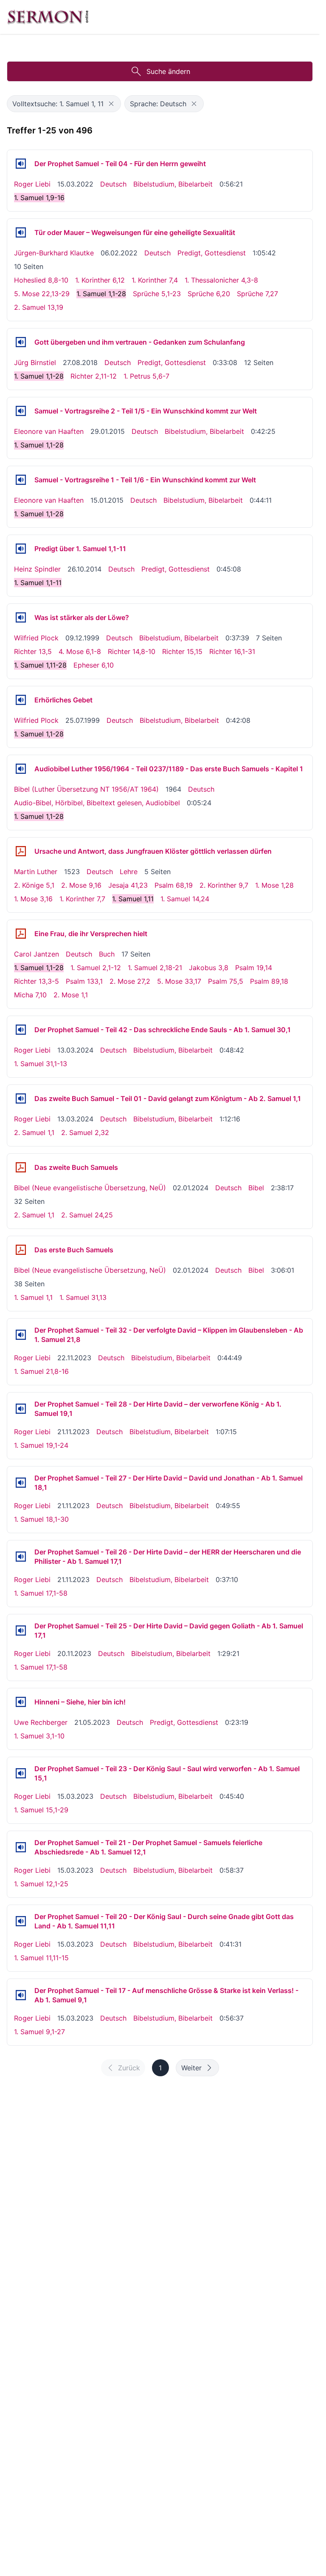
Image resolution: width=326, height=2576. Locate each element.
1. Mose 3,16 (33, 899)
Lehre (129, 872)
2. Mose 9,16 (81, 885)
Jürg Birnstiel (35, 362)
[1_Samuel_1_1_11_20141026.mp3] (21, 549)
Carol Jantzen (37, 954)
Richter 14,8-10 (132, 651)
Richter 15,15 (182, 651)
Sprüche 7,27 (257, 294)
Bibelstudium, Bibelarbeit (173, 184)
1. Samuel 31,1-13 (41, 1064)
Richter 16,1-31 (232, 651)
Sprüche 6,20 (209, 294)
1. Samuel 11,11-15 (41, 1958)
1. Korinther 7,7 (82, 899)
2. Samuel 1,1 (34, 1132)
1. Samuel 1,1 (33, 1297)
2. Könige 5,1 (34, 885)
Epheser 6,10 (94, 665)
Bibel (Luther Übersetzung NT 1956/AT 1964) (86, 789)
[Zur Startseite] (48, 17)
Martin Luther (36, 872)
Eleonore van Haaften (49, 431)
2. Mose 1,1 (71, 995)
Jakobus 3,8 (209, 968)
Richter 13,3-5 (37, 981)
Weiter (191, 2068)
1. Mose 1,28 (274, 885)
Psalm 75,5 (226, 981)
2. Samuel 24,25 (87, 1215)
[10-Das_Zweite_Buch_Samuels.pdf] (21, 1167)
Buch (107, 954)
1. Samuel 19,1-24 (41, 1445)
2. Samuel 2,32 (85, 1132)
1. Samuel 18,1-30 (41, 1519)
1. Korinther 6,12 (100, 280)
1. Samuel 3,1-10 (39, 1736)
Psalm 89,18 (269, 981)
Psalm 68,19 (174, 885)
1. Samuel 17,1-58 (41, 1593)
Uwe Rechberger (41, 1722)
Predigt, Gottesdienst (212, 253)
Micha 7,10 (30, 995)
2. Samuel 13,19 (39, 307)
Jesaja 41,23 (128, 885)
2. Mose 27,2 (130, 981)
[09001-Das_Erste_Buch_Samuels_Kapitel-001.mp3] (21, 769)
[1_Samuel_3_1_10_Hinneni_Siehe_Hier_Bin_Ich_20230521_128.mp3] (21, 1702)
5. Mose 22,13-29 (42, 294)
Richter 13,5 (33, 651)
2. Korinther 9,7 (224, 885)
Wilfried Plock (36, 638)
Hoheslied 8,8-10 (41, 280)
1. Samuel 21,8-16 (41, 1371)
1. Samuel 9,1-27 (39, 2032)
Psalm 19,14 (254, 968)
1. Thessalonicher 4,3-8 (221, 280)
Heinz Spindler (37, 569)
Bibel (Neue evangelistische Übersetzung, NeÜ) (90, 1188)
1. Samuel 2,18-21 (155, 968)
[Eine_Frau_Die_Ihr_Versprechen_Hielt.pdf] (21, 934)
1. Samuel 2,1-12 (96, 968)
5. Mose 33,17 (179, 981)
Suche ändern (168, 71)
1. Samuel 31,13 (83, 1297)
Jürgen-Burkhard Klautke (54, 253)
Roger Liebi (32, 184)
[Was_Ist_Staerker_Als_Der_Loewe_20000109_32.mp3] (21, 617)
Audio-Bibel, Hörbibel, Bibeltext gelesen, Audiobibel (97, 803)
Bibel (256, 1188)
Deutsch (113, 184)
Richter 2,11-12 (94, 376)
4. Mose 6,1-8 (80, 651)
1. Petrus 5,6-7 (146, 376)
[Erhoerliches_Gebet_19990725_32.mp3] (21, 700)
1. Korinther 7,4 (155, 280)
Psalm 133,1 (84, 981)
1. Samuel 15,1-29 (41, 1810)
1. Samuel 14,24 (185, 899)
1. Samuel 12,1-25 (41, 1884)
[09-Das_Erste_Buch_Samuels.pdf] (21, 1250)
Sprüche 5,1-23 (157, 294)
